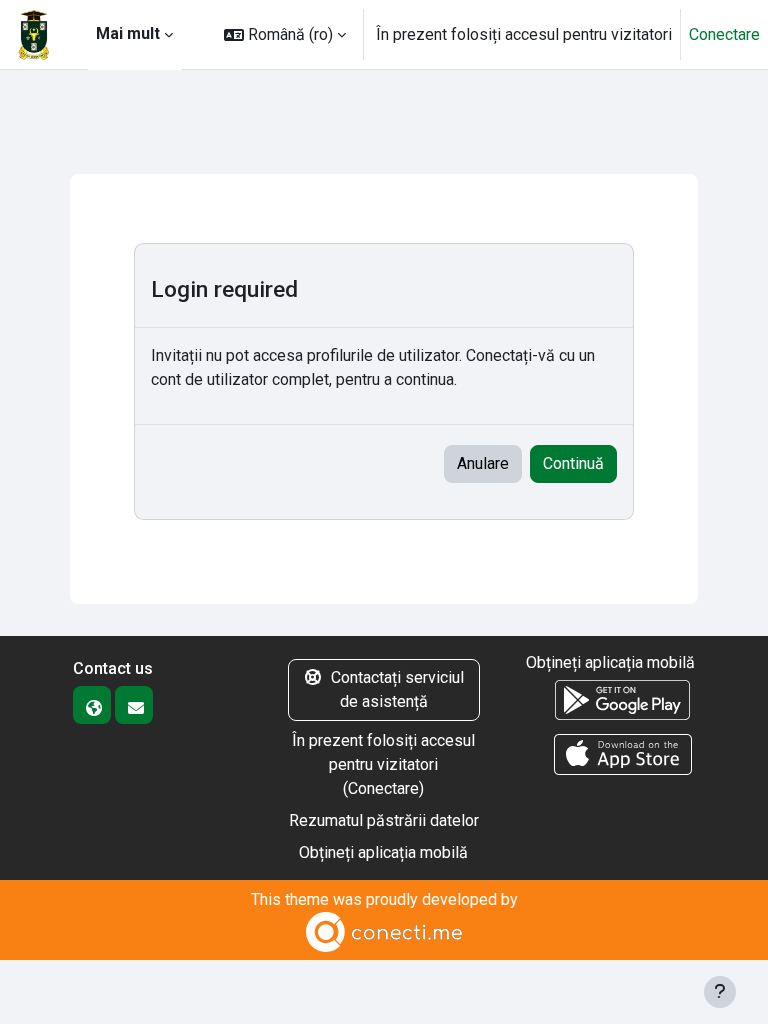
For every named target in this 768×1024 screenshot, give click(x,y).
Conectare (724, 34)
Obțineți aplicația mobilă (383, 852)
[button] (285, 34)
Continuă (573, 463)
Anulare (483, 463)
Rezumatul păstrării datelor (384, 820)
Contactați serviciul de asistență (397, 689)
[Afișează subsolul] (720, 992)
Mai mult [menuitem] (128, 33)
